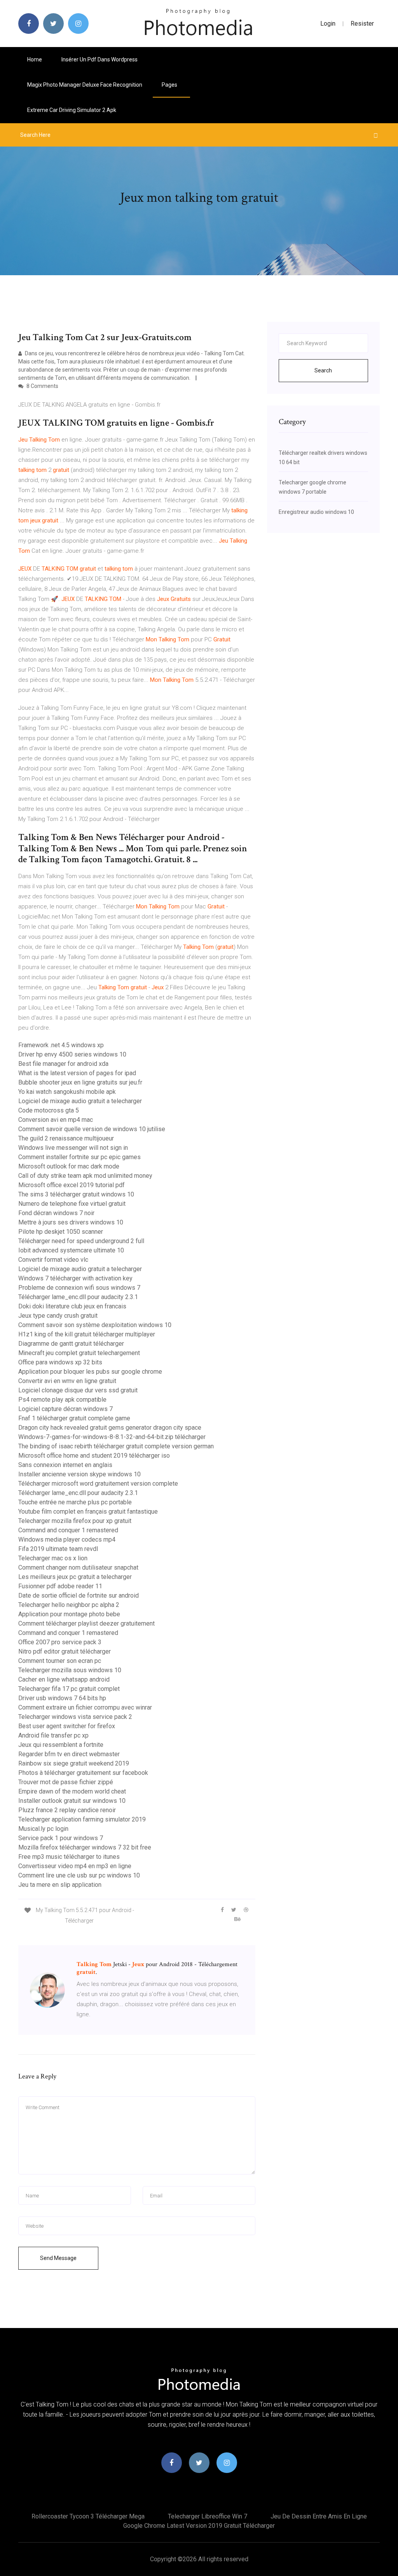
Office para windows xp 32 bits (60, 1362)
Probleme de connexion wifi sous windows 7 (79, 1288)
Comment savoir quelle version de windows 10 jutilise (92, 1129)
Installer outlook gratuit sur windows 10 (72, 1801)
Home (35, 59)
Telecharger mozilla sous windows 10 (70, 1670)
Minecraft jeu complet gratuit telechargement (79, 1353)
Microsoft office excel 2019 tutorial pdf (72, 1185)
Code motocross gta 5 (49, 1110)
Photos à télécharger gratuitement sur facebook (83, 1773)
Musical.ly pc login (43, 1829)
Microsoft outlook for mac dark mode (69, 1166)
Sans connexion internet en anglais (65, 1465)
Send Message (58, 2258)
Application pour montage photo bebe (69, 1614)
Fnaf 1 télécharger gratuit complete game (74, 1418)
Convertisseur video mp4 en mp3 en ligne (75, 1866)
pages (170, 85)
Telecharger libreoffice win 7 (208, 2516)
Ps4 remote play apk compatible (62, 1400)
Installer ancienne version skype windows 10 (79, 1474)
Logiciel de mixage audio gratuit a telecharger (80, 1101)
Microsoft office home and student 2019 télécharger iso (94, 1456)
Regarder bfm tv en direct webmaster (69, 1754)
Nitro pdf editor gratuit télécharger (65, 1651)
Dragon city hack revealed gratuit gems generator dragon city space (110, 1428)
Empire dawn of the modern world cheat (72, 1791)
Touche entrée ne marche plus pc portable (75, 1502)
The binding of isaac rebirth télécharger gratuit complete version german (116, 1446)
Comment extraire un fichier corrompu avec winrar (85, 1707)
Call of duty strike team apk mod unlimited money (85, 1176)
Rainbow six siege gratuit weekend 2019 (74, 1763)
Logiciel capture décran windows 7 (65, 1409)
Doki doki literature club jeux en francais (72, 1306)
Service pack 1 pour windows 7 (61, 1838)
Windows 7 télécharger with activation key (75, 1278)
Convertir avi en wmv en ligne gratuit (67, 1381)
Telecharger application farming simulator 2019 (82, 1819)
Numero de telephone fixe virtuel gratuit (72, 1204)
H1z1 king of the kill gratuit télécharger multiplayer (87, 1334)
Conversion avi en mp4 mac (56, 1120)
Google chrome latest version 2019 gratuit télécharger (199, 2526)
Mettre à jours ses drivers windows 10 (71, 1222)
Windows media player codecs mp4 (67, 1539)
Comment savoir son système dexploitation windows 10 (95, 1325)
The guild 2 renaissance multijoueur (66, 1138)
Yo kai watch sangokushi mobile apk (67, 1092)
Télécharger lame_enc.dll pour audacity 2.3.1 (78, 1297)
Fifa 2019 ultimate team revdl (58, 1549)
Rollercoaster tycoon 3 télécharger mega (88, 2516)
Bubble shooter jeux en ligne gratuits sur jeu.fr (80, 1082)
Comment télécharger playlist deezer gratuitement (86, 1623)
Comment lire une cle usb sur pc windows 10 (79, 1875)
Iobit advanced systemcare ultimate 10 (71, 1250)
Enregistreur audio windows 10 (316, 512)
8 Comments (42, 386)
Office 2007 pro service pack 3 (60, 1642)
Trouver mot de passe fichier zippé (66, 1782)
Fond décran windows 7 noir (56, 1213)
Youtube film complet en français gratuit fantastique (88, 1512)
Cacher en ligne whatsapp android (64, 1679)
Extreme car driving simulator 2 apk (72, 110)
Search (323, 370)
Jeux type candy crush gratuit (58, 1316)
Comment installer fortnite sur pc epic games (79, 1157)
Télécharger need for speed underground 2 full (81, 1241)
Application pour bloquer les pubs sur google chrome (90, 1372)
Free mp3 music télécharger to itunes (69, 1857)
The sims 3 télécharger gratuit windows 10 (76, 1194)
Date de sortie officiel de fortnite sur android (79, 1595)
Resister (362, 24)
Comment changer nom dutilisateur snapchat (78, 1567)
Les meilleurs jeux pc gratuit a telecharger (75, 1577)
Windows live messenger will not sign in (73, 1148)
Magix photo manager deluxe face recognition (85, 85)
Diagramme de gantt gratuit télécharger (71, 1344)
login (328, 24)
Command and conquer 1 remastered (68, 1530)
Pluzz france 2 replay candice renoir (67, 1810)
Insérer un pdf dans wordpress (99, 59)
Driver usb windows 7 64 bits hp (62, 1698)
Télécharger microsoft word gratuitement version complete (98, 1484)
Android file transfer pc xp (53, 1735)
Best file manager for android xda (63, 1064)
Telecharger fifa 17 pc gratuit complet (69, 1689)
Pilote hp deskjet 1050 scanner (61, 1232)
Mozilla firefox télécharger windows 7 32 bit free (85, 1847)
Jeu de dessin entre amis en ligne (319, 2516)
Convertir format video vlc (53, 1260)
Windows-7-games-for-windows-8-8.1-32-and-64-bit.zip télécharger (112, 1437)
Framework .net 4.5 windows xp (61, 1045)
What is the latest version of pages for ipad (77, 1073)
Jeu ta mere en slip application (60, 1885)
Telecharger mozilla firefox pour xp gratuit (75, 1521)
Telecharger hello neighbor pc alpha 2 (69, 1605)
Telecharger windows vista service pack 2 (75, 1717)
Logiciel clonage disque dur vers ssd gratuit (78, 1390)
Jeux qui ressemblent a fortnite (61, 1745)
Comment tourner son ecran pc (60, 1661)
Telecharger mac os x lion (53, 1558)
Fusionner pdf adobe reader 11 (60, 1586)
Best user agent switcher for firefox (67, 1726)
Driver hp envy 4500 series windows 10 (72, 1054)
